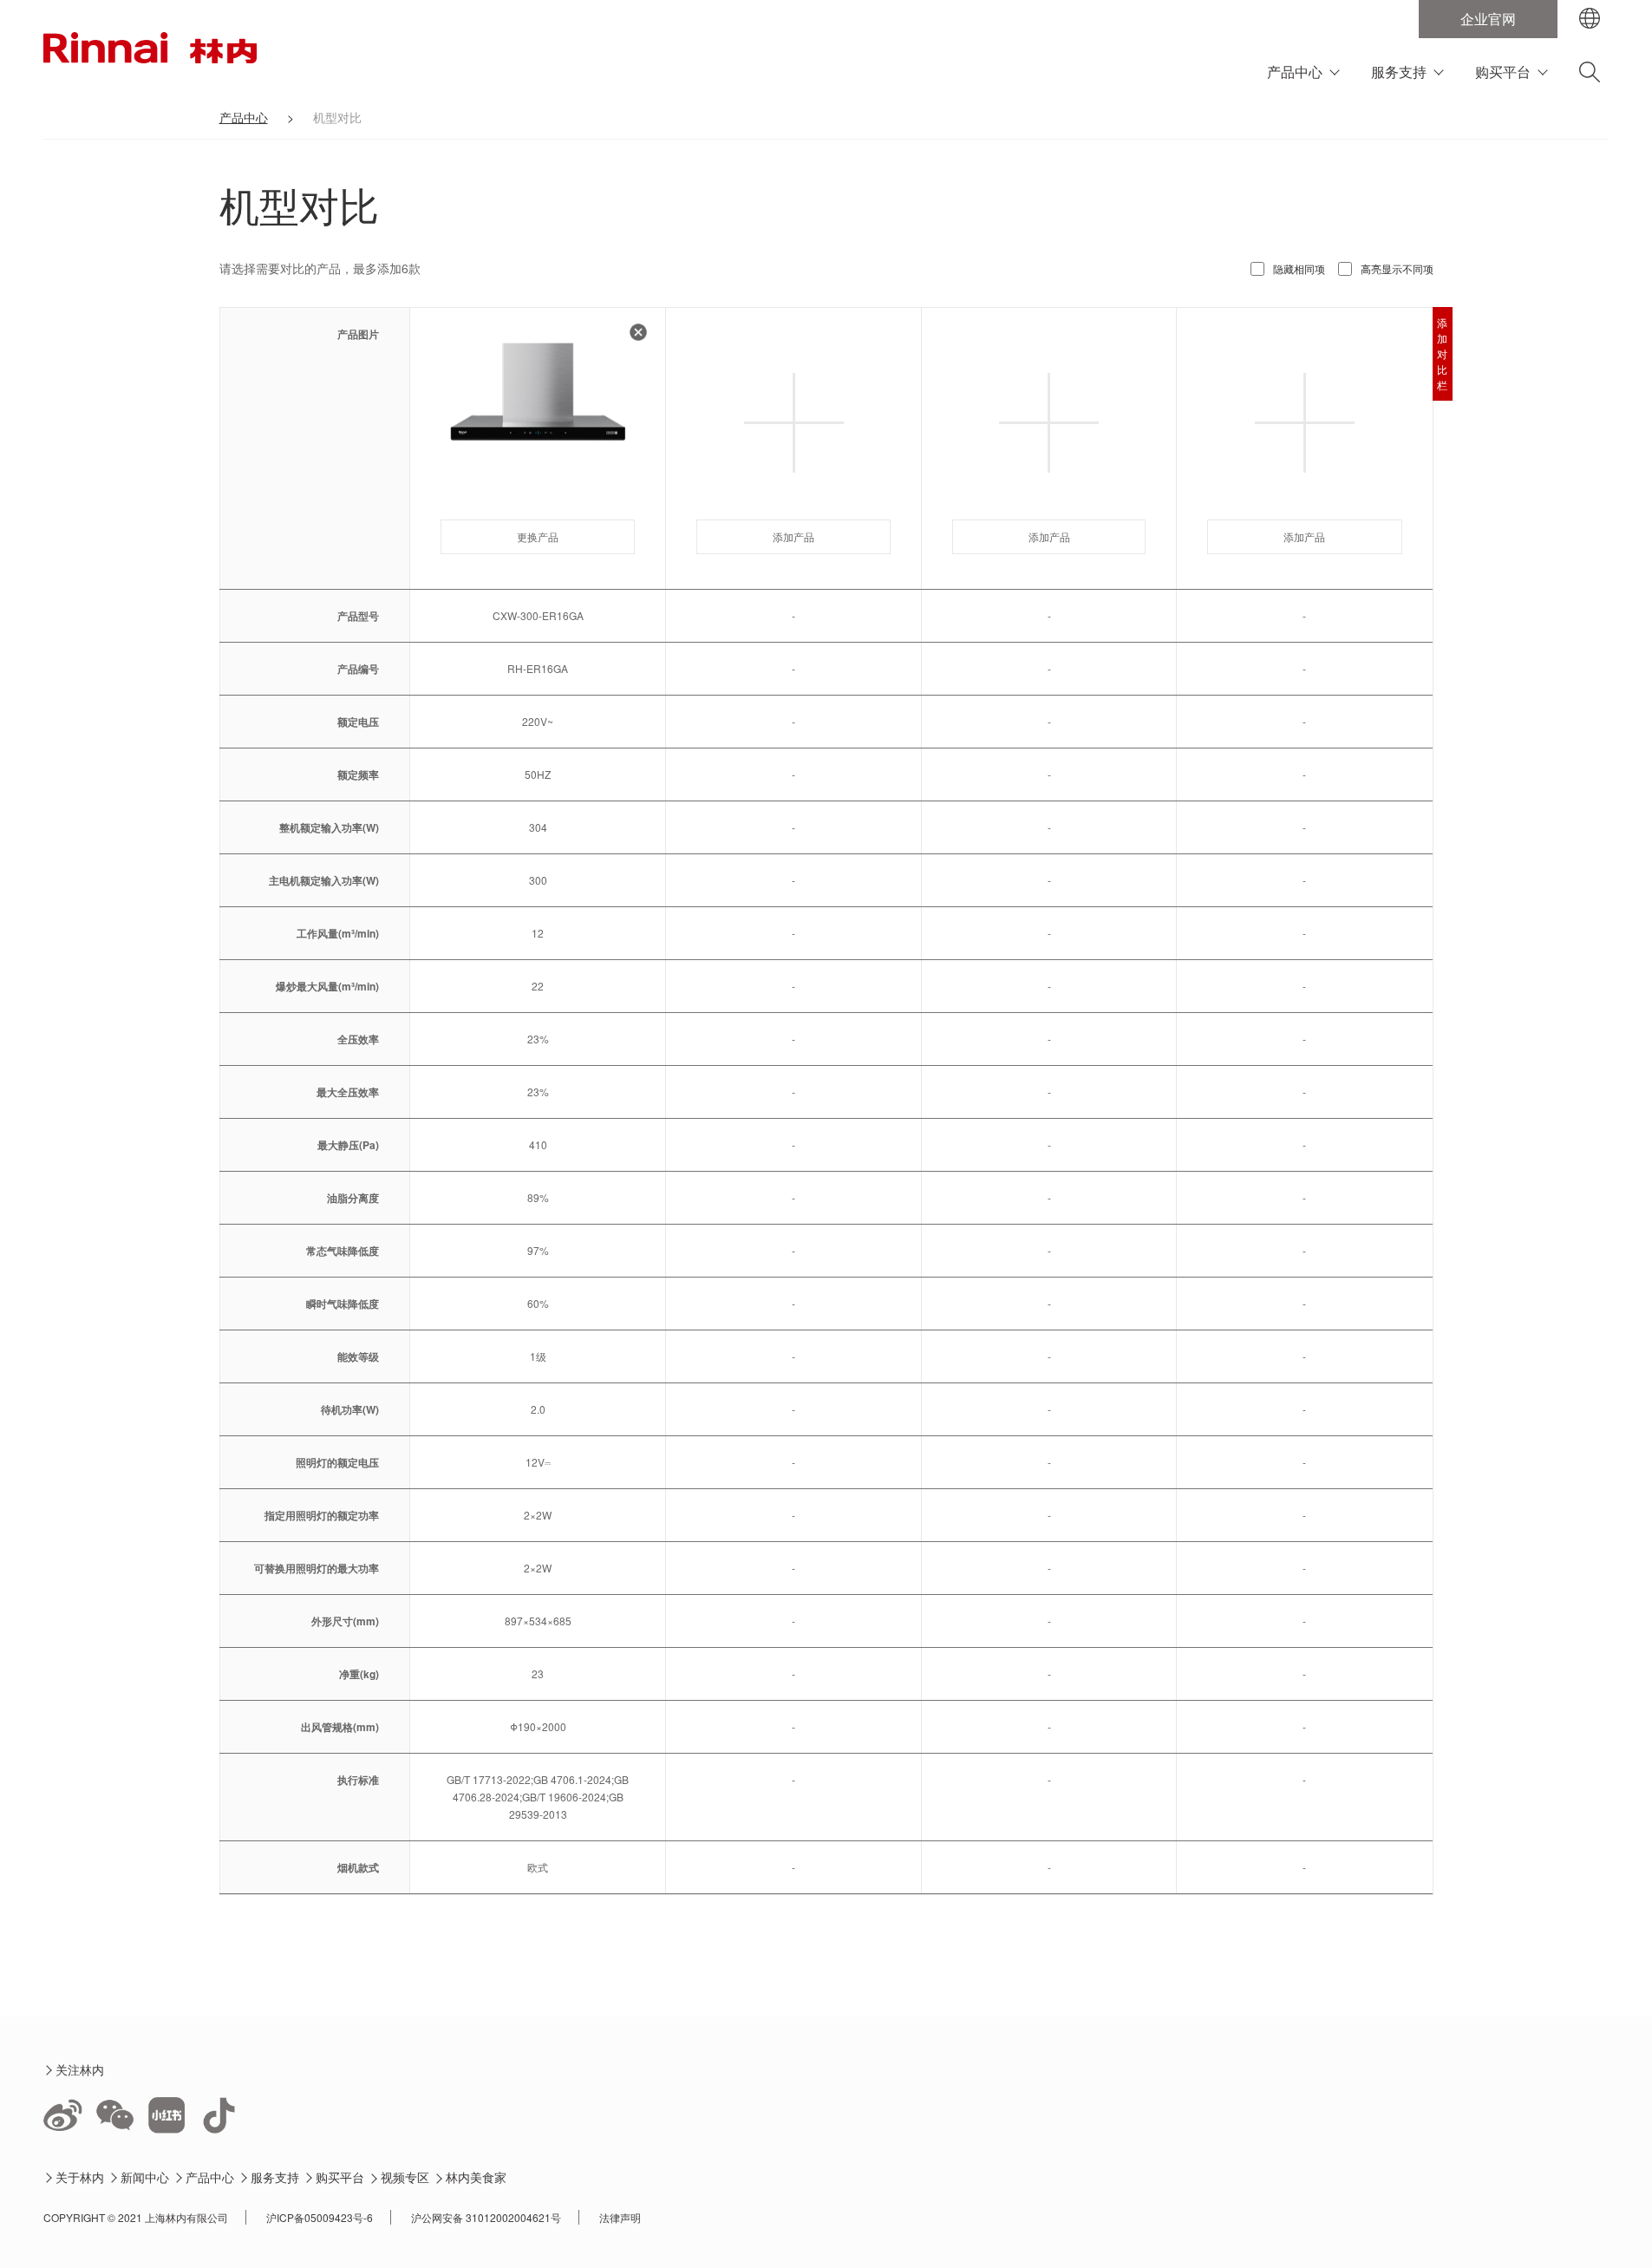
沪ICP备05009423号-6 (320, 2217)
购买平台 (1503, 72)
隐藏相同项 (1299, 268)
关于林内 (80, 2177)
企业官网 (1488, 19)
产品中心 (1295, 72)
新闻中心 (145, 2177)
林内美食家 (477, 2177)
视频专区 (405, 2177)
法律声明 (620, 2217)
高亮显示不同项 (1397, 268)
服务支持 (1399, 72)
